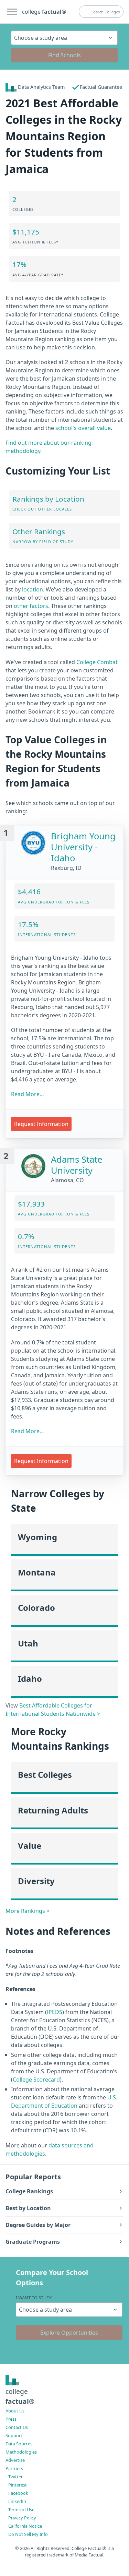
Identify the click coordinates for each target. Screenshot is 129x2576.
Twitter (15, 2477)
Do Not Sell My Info (28, 2534)
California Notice (25, 2526)
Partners (14, 2468)
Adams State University (77, 1165)
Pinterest (18, 2485)
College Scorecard (36, 2080)
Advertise (15, 2460)
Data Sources (19, 2444)
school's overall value (83, 428)
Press (11, 2419)
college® (20, 2396)
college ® (44, 12)
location (33, 589)
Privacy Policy (22, 2518)
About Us (15, 2411)
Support (14, 2435)
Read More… (28, 1094)
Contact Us (17, 2427)
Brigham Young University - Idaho (83, 847)
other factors (31, 606)
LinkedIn (17, 2501)
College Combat (97, 662)
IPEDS (55, 2012)
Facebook (18, 2493)
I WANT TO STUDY (34, 2298)
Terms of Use (21, 2509)
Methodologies (21, 2452)
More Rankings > (28, 1911)
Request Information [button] (41, 1124)
